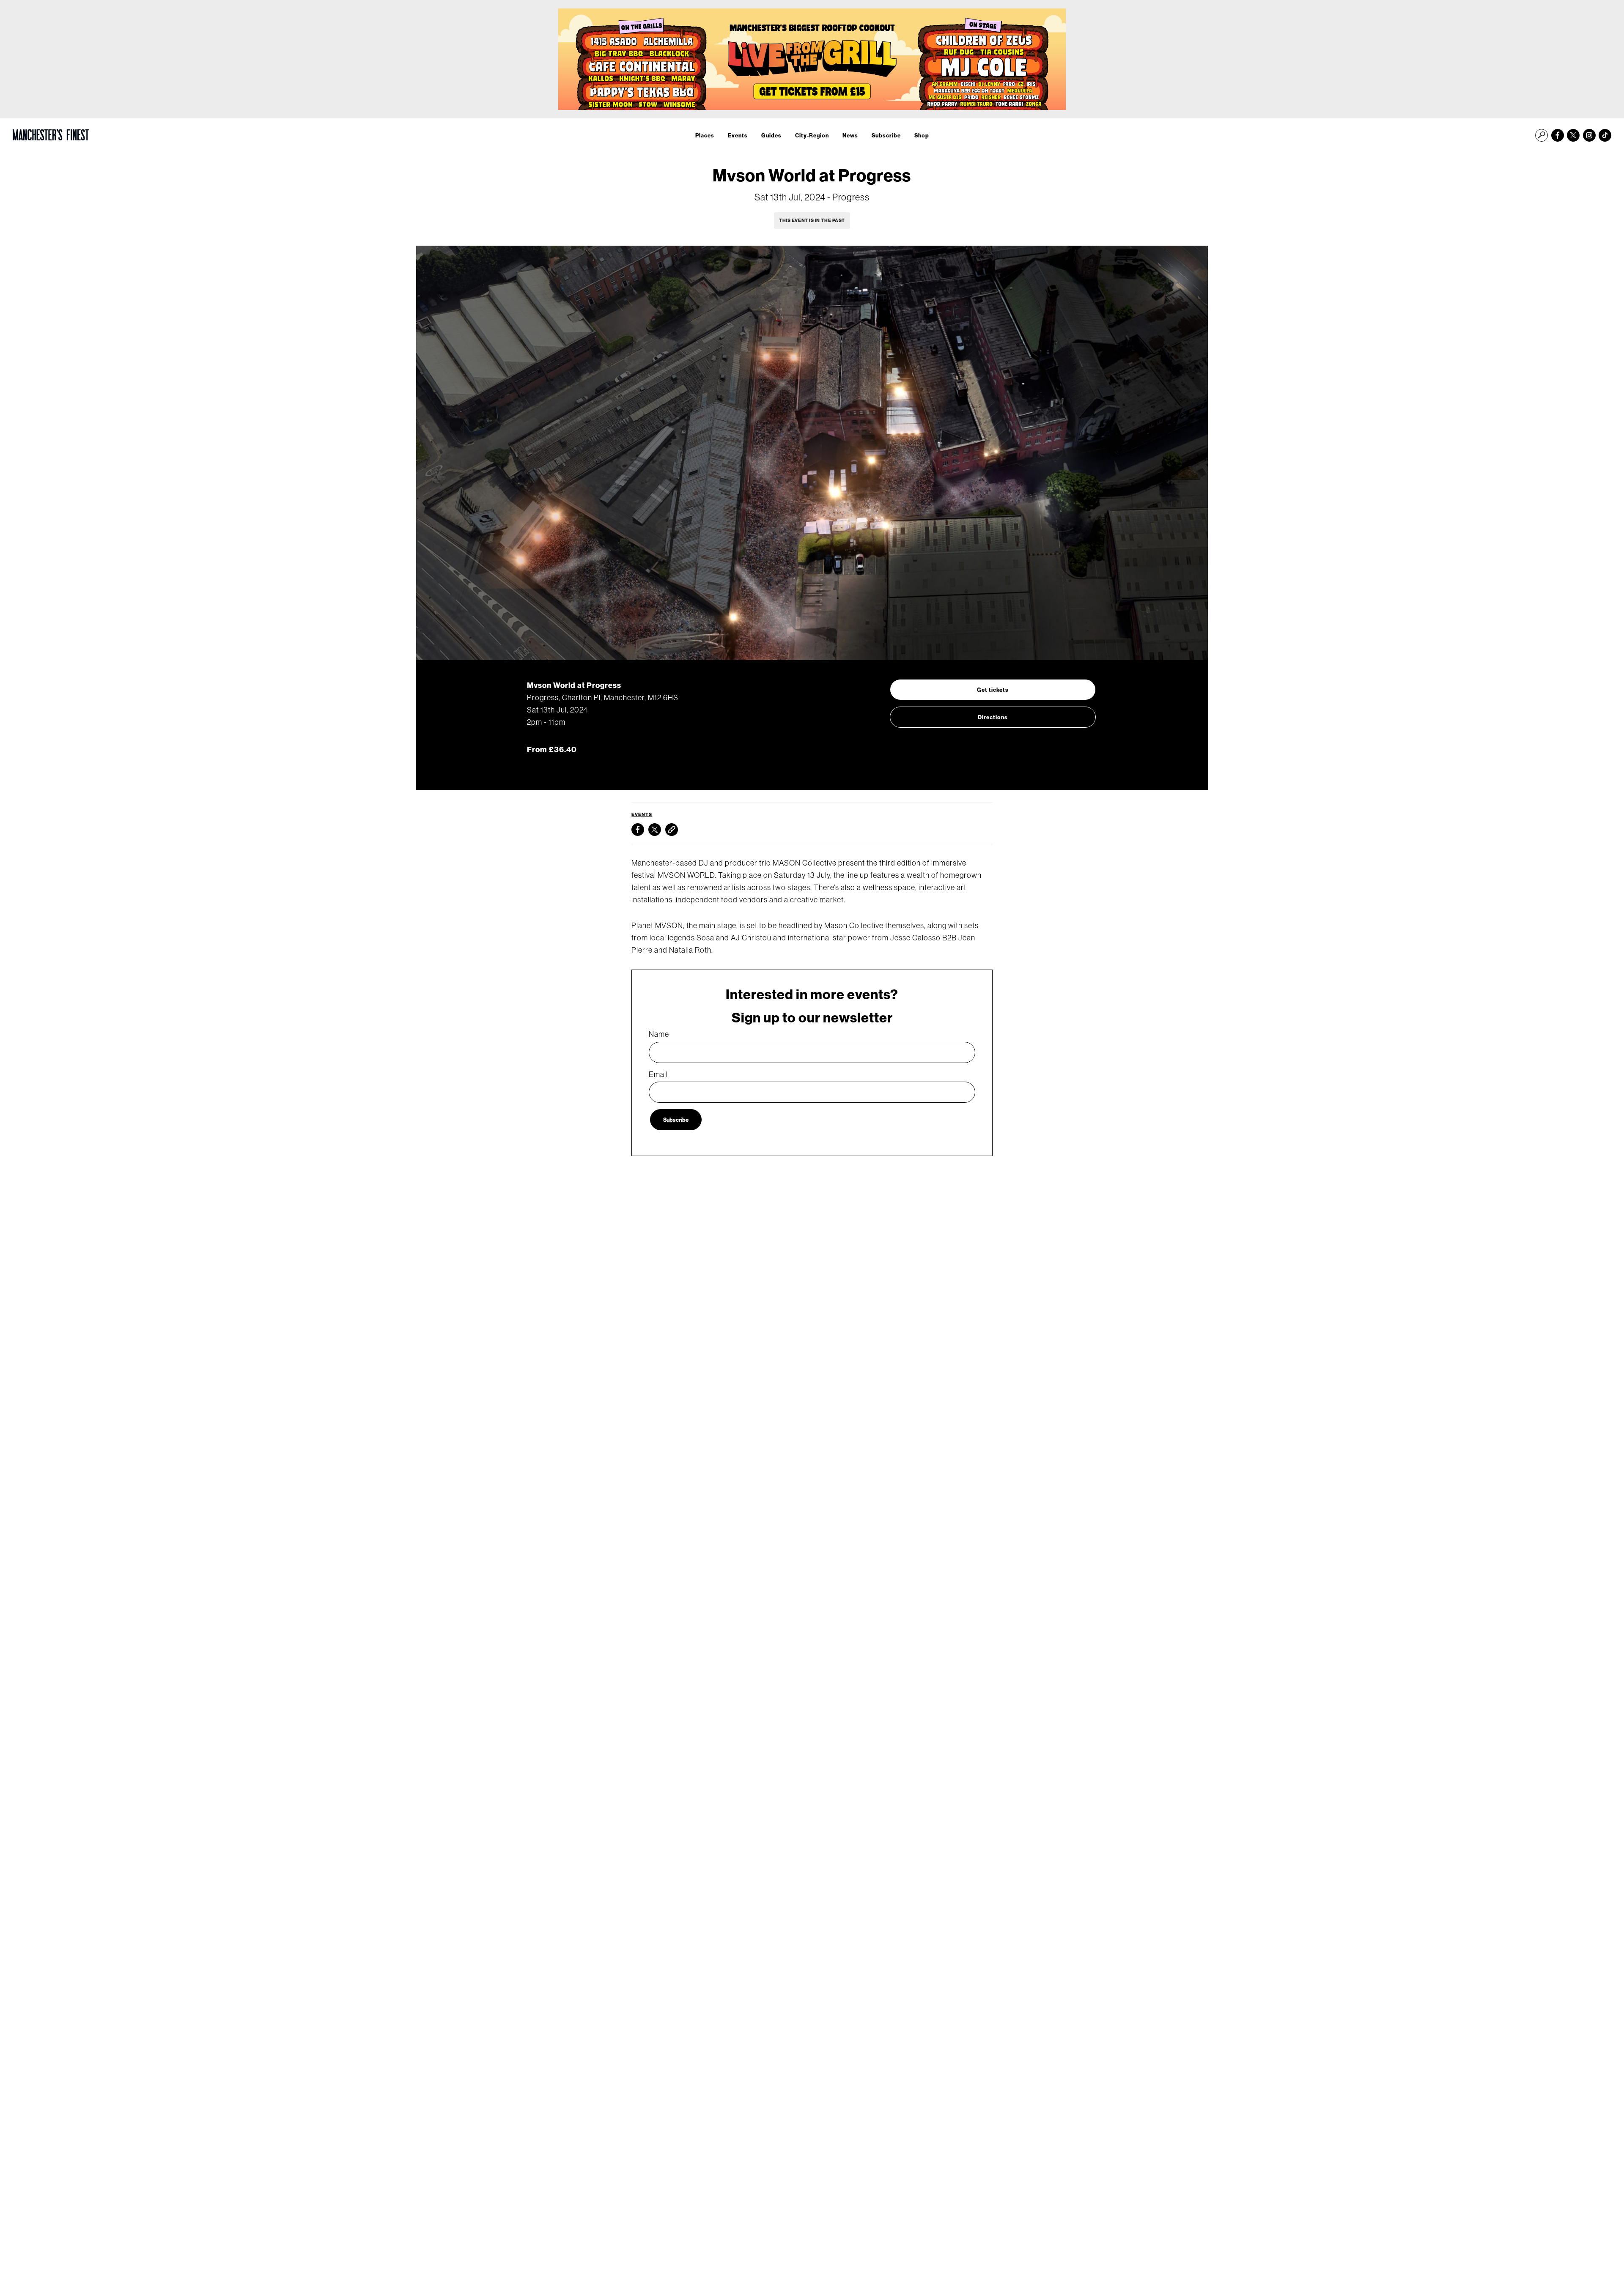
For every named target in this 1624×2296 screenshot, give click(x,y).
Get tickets (993, 690)
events (642, 814)
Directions (993, 717)
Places (705, 135)
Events (738, 135)
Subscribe (886, 135)
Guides (771, 135)
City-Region (812, 135)
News (850, 135)
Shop (922, 135)
